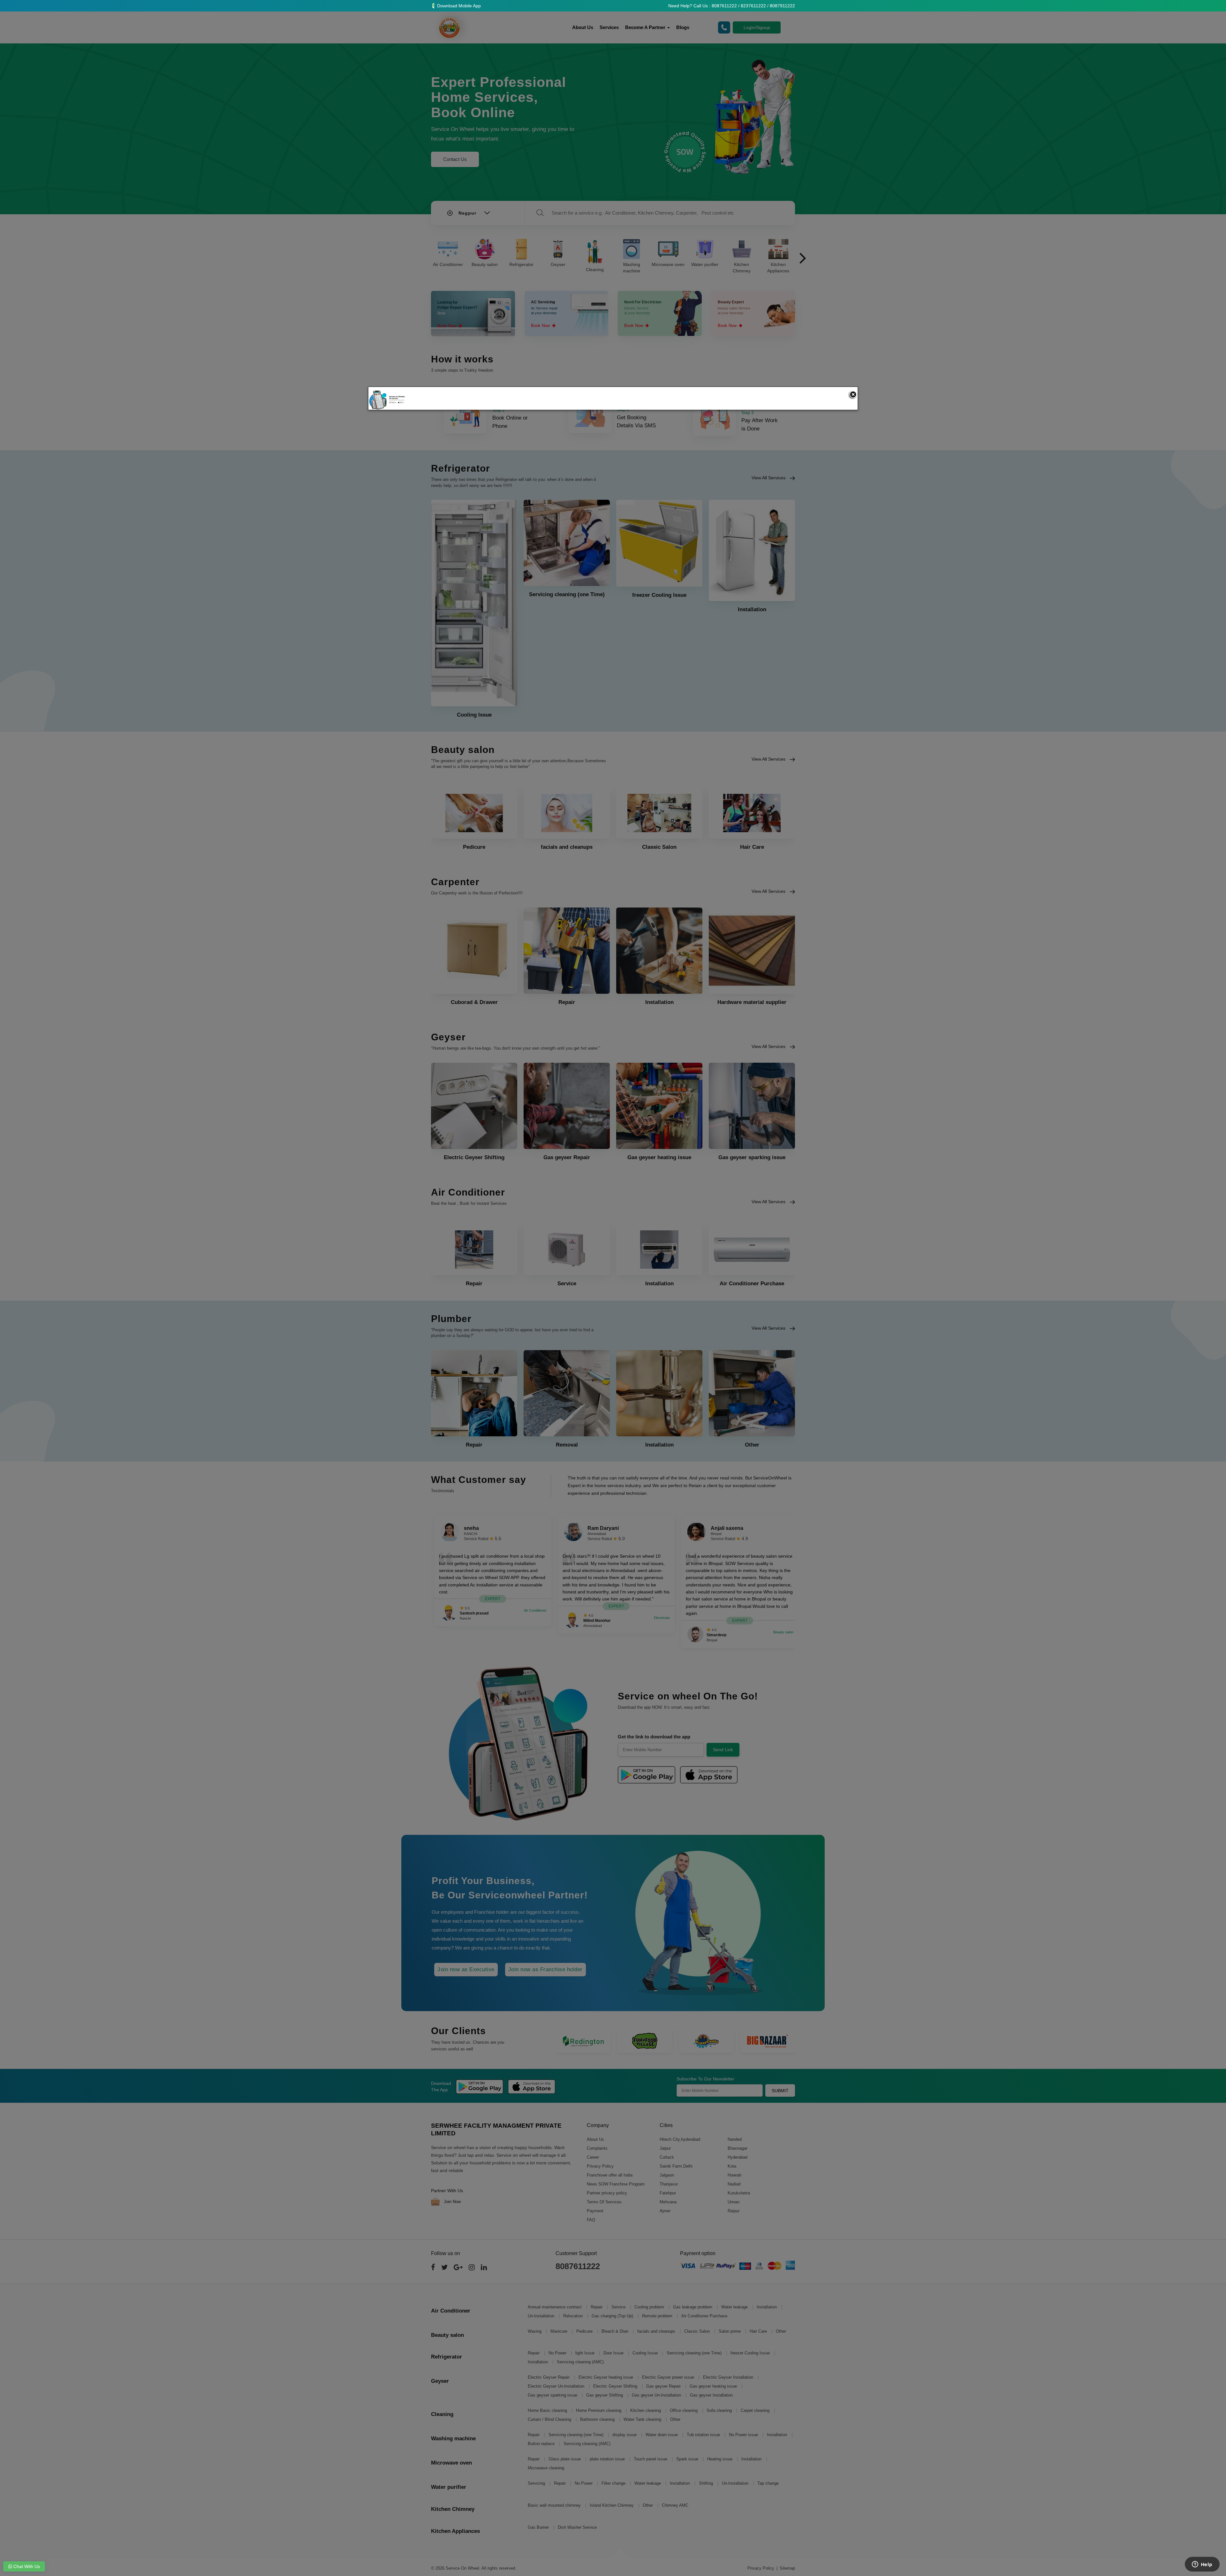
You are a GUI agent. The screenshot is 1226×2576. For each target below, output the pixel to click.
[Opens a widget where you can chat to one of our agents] (1202, 2565)
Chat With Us (26, 2566)
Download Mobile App (458, 6)
